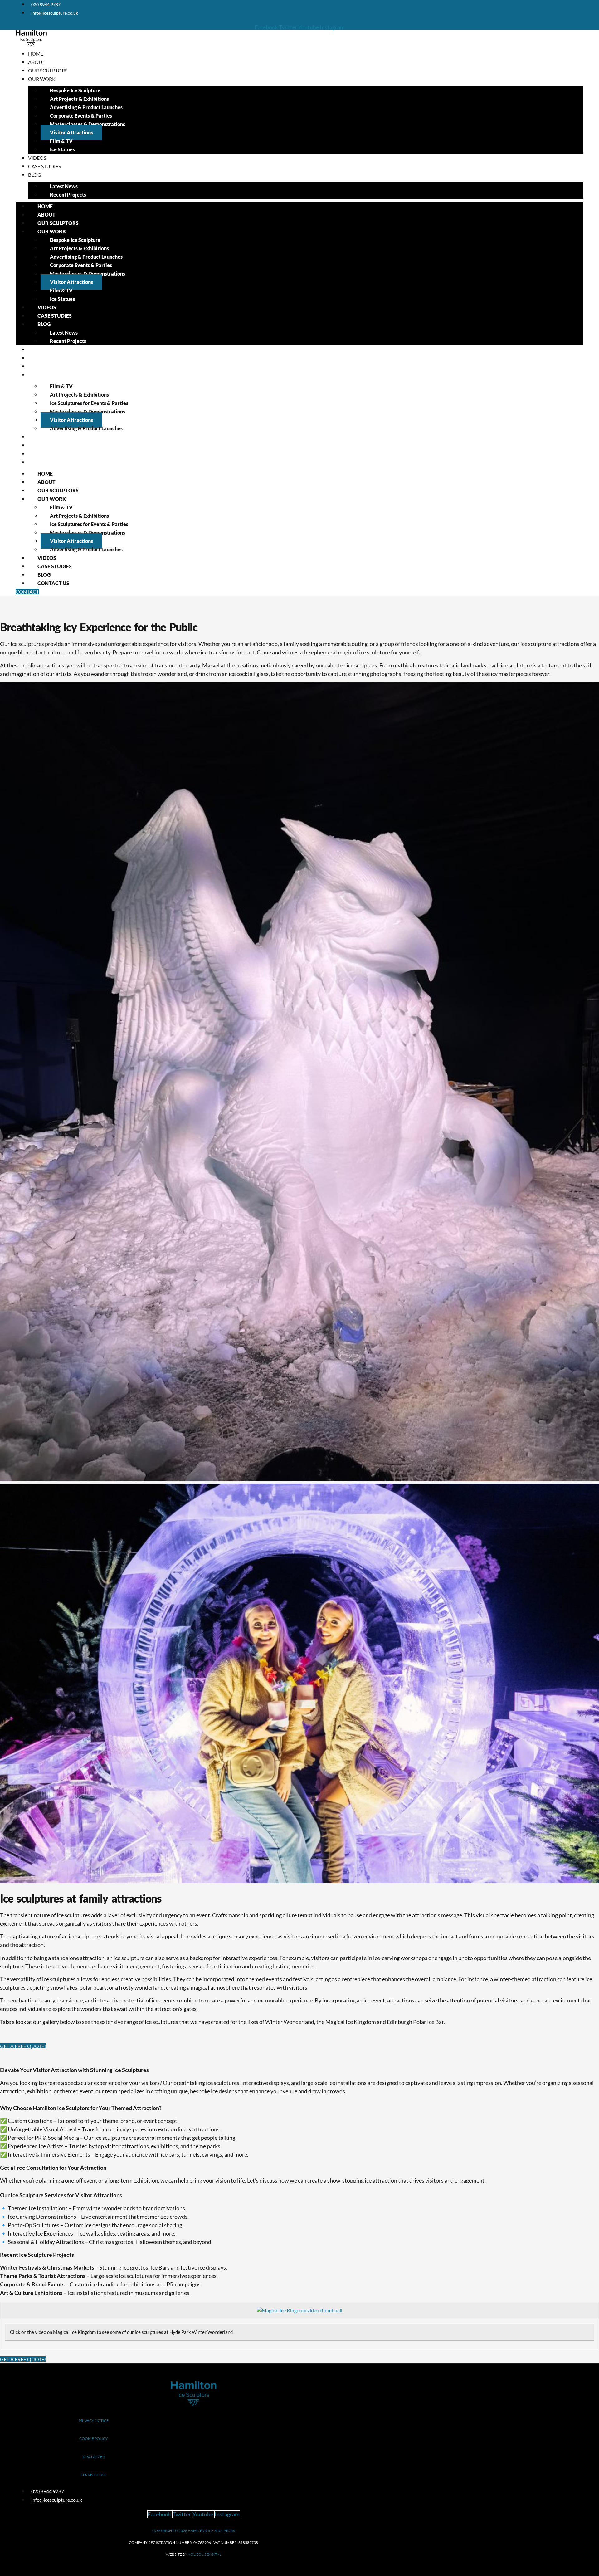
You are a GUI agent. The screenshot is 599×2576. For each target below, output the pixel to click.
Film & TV (61, 141)
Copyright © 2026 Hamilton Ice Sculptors (194, 2531)
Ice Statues (62, 149)
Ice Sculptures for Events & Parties (89, 403)
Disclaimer (94, 2457)
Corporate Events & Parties (81, 116)
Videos (37, 158)
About (37, 62)
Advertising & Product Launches (86, 107)
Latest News (64, 186)
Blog (35, 175)
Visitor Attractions (71, 132)
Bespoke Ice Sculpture (75, 90)
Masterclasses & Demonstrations (88, 124)
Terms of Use (94, 2475)
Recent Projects (68, 195)
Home (36, 54)
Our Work (42, 79)
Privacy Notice (94, 2420)
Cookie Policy (94, 2439)
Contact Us (43, 462)
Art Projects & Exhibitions (79, 99)
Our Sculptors (48, 70)
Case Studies (44, 166)
